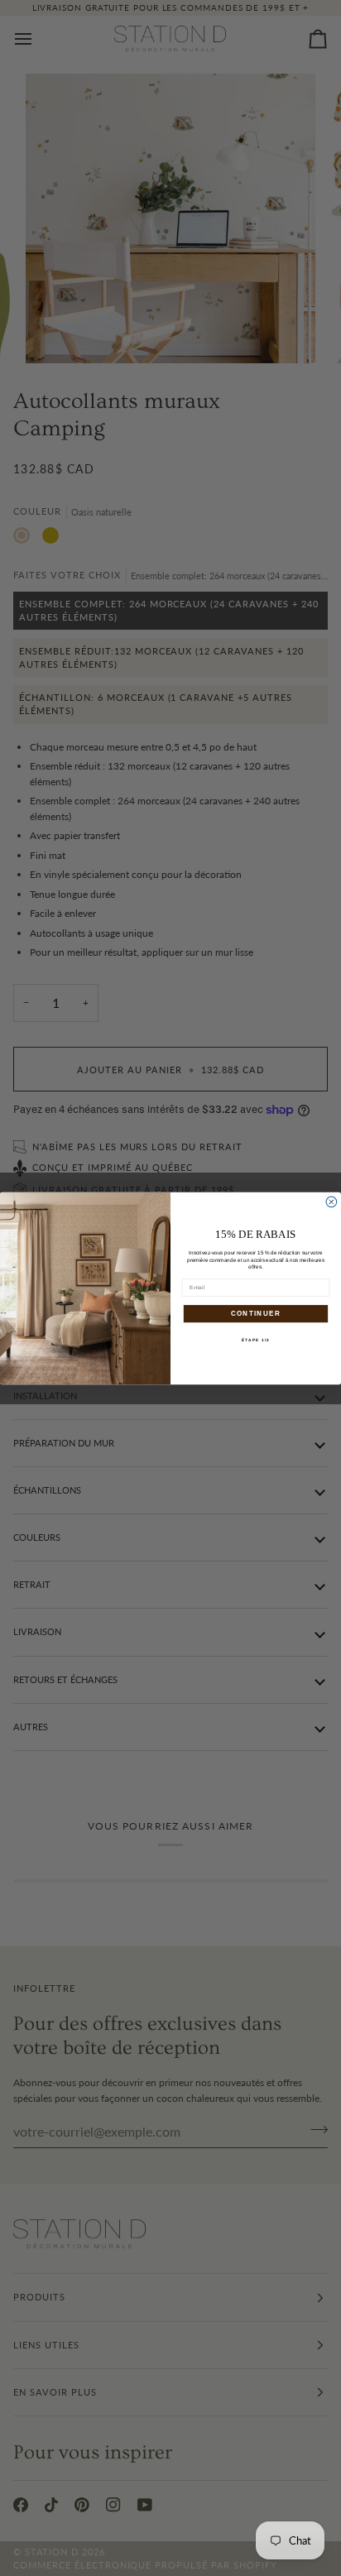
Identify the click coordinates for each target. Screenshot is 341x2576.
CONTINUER (256, 1313)
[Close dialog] (331, 1202)
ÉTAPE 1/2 (256, 1339)
